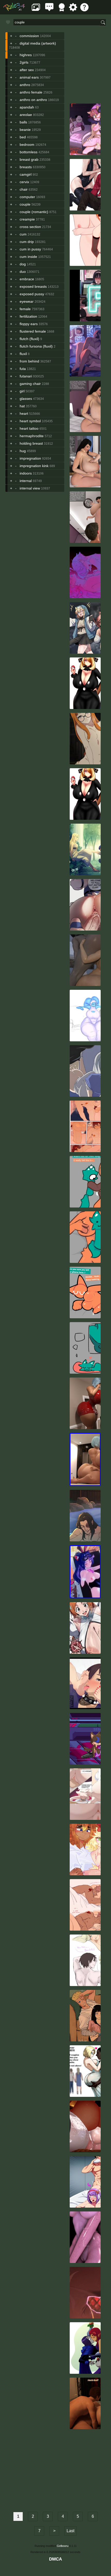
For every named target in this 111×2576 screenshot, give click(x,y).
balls (23, 122)
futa (23, 369)
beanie (25, 130)
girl (22, 391)
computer (27, 197)
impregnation (30, 458)
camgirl (26, 174)
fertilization (28, 316)
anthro (25, 85)
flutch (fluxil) (29, 339)
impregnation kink (34, 466)
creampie (27, 219)
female (25, 309)
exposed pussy (32, 294)
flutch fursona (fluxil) (36, 346)
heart (24, 413)
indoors (26, 473)
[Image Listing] (36, 10)
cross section (30, 227)
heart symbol (30, 421)
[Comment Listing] (49, 10)
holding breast (31, 443)
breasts (26, 167)
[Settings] (73, 10)
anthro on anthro (33, 100)
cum (23, 234)
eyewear (27, 301)
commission (29, 36)
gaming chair (30, 384)
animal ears (29, 77)
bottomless (29, 152)
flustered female (33, 331)
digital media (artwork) (38, 43)
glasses (26, 399)
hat (22, 406)
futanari (26, 376)
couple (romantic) (34, 212)
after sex (27, 70)
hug (23, 451)
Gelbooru (63, 2546)
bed (23, 137)
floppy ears (29, 324)
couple (25, 204)
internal (26, 481)
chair (24, 189)
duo (23, 272)
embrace (27, 279)
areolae (26, 115)
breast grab (29, 159)
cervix (24, 182)
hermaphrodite (32, 436)
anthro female (31, 92)
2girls (24, 62)
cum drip (27, 242)
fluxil (23, 354)
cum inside (28, 257)
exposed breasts (33, 286)
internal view (30, 488)
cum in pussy (30, 249)
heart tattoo (29, 428)
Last (70, 2531)
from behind (29, 361)
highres (26, 55)
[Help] (84, 10)
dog (23, 264)
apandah (27, 107)
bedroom (27, 145)
